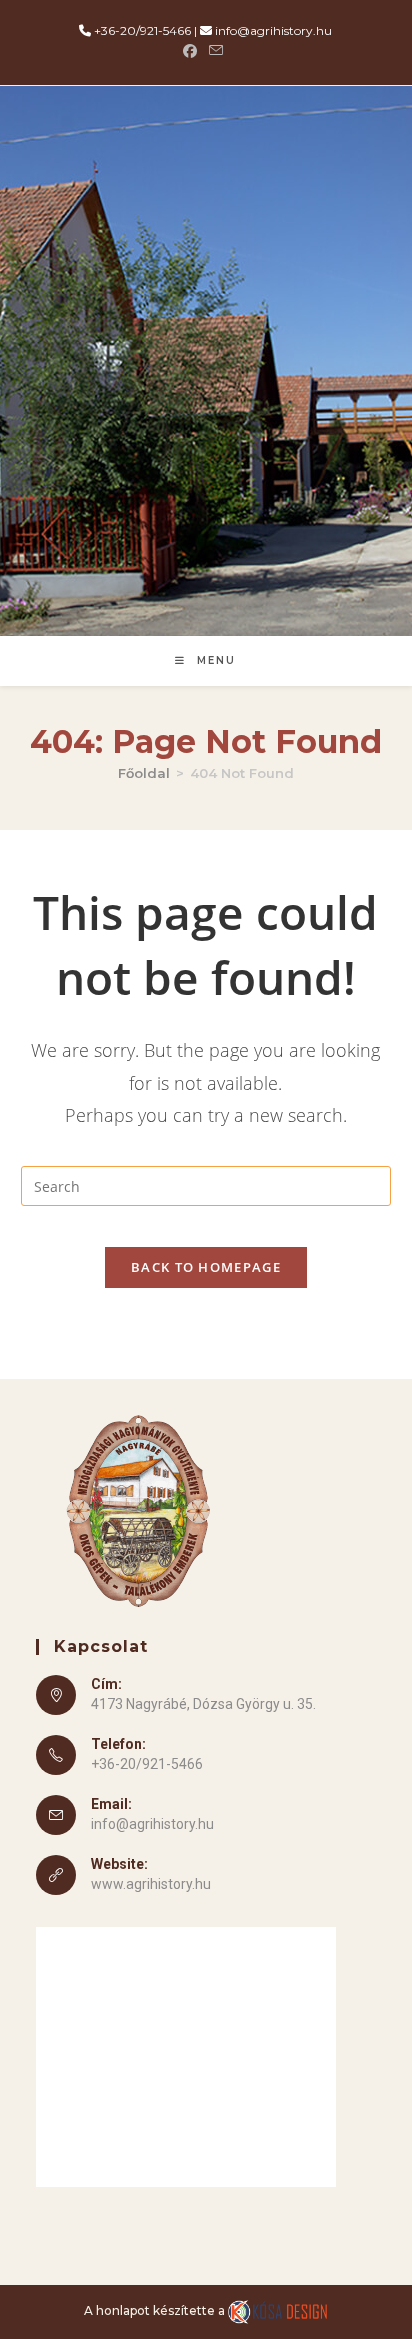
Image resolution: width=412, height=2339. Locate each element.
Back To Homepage (206, 1267)
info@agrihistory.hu (273, 30)
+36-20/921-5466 (142, 30)
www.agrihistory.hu (151, 1884)
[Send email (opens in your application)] (216, 51)
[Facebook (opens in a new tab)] (193, 51)
